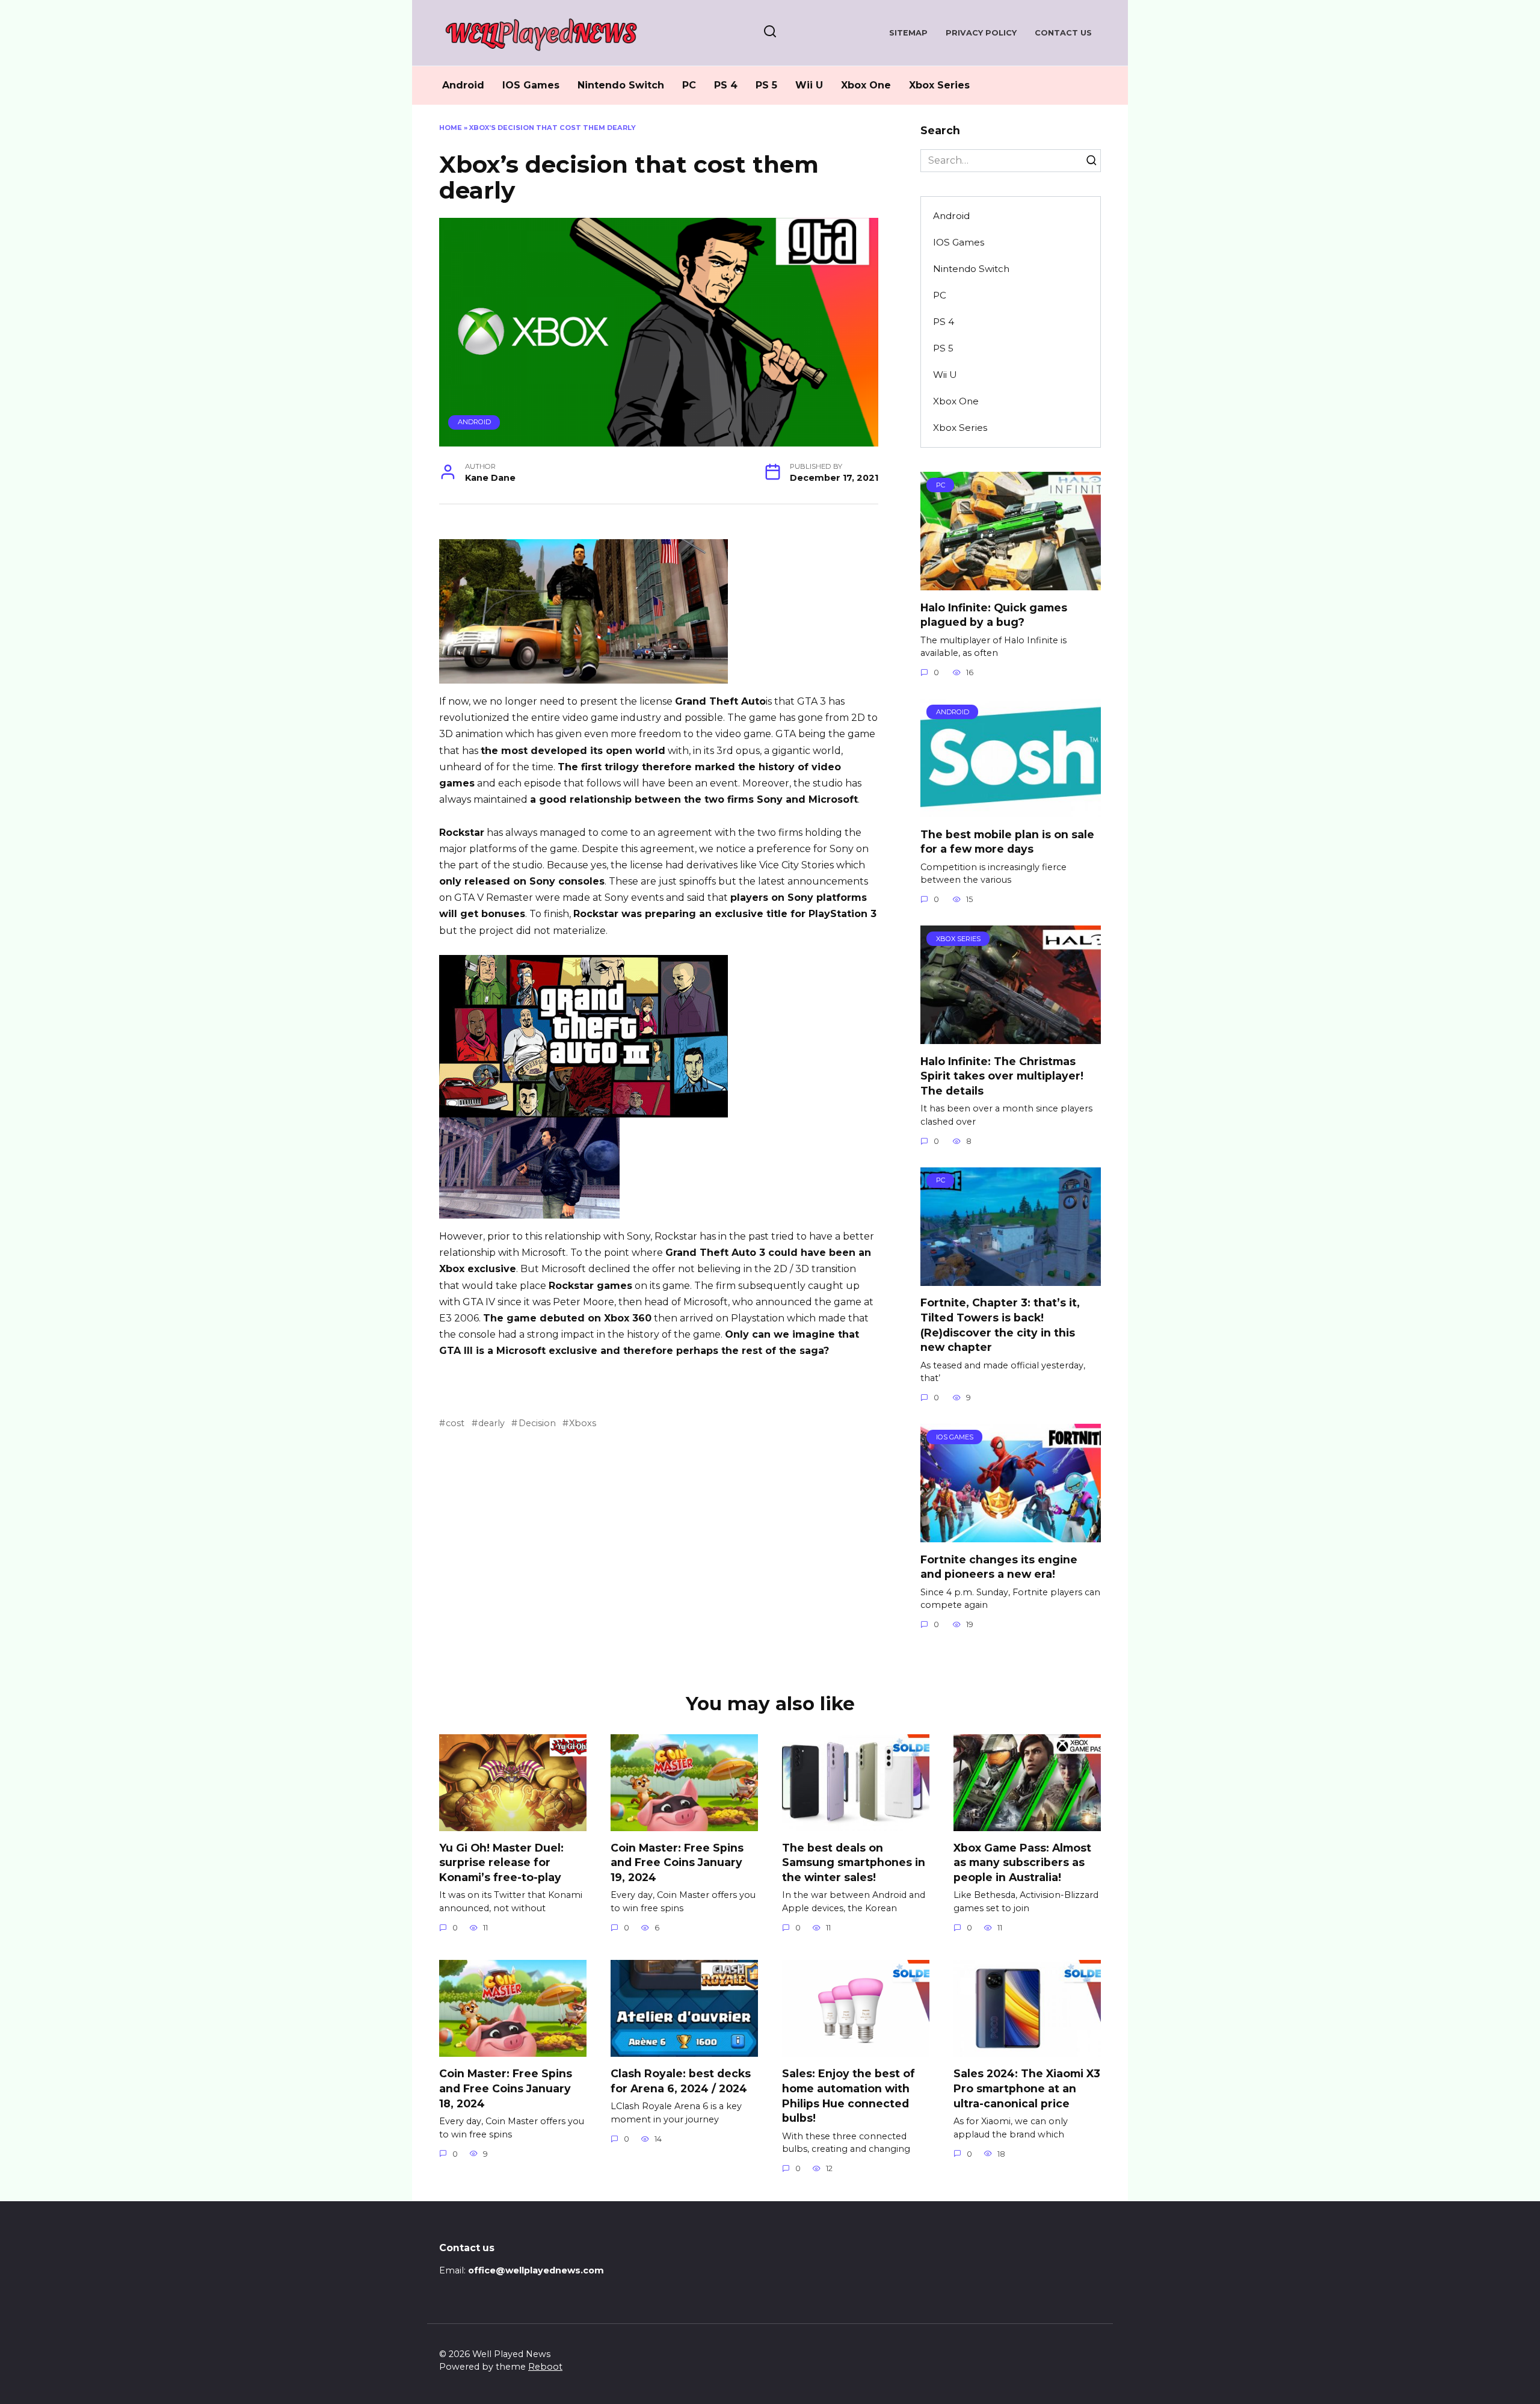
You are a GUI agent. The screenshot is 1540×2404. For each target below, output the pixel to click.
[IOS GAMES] (1011, 1535)
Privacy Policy (981, 33)
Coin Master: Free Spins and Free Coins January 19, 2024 (677, 1862)
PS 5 (766, 85)
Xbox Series (939, 85)
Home (451, 128)
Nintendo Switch (621, 85)
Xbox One (866, 85)
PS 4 (726, 85)
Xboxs (583, 1423)
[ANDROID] (1011, 810)
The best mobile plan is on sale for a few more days (1007, 841)
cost (455, 1423)
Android (463, 85)
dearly (491, 1423)
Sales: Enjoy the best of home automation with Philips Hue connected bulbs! (849, 2096)
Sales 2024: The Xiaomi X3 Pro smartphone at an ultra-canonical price (1027, 2088)
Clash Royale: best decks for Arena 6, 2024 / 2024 (681, 2081)
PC (689, 85)
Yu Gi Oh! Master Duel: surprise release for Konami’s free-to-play (501, 1862)
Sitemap (908, 33)
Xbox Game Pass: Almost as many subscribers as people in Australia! (1022, 1862)
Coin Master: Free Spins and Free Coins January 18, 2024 (506, 2088)
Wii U (809, 85)
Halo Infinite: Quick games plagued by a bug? (994, 614)
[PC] (1011, 583)
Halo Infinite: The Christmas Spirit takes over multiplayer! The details (1002, 1075)
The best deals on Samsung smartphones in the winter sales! (854, 1862)
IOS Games (531, 85)
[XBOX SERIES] (1011, 1037)
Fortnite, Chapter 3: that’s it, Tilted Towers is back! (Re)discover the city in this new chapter (1000, 1325)
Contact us (1063, 33)
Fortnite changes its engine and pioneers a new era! (999, 1566)
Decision (537, 1423)
